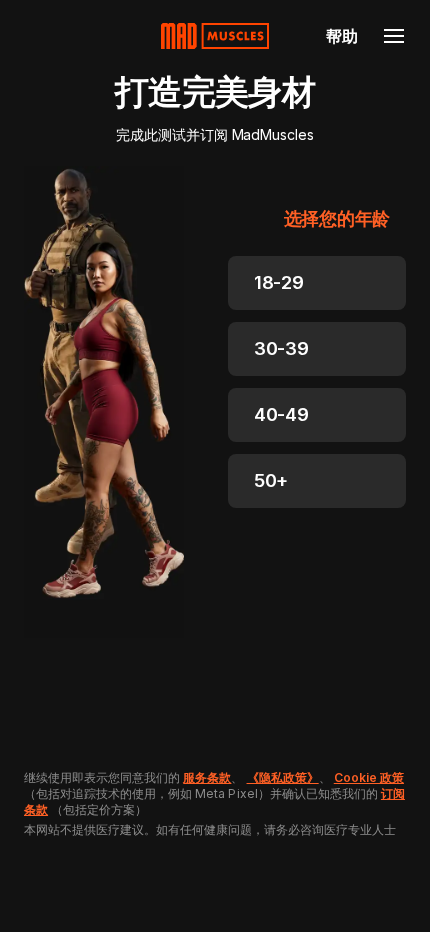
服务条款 (207, 777)
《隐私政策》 (283, 777)
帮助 (342, 36)
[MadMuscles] (215, 36)
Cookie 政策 (369, 777)
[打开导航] (394, 36)
